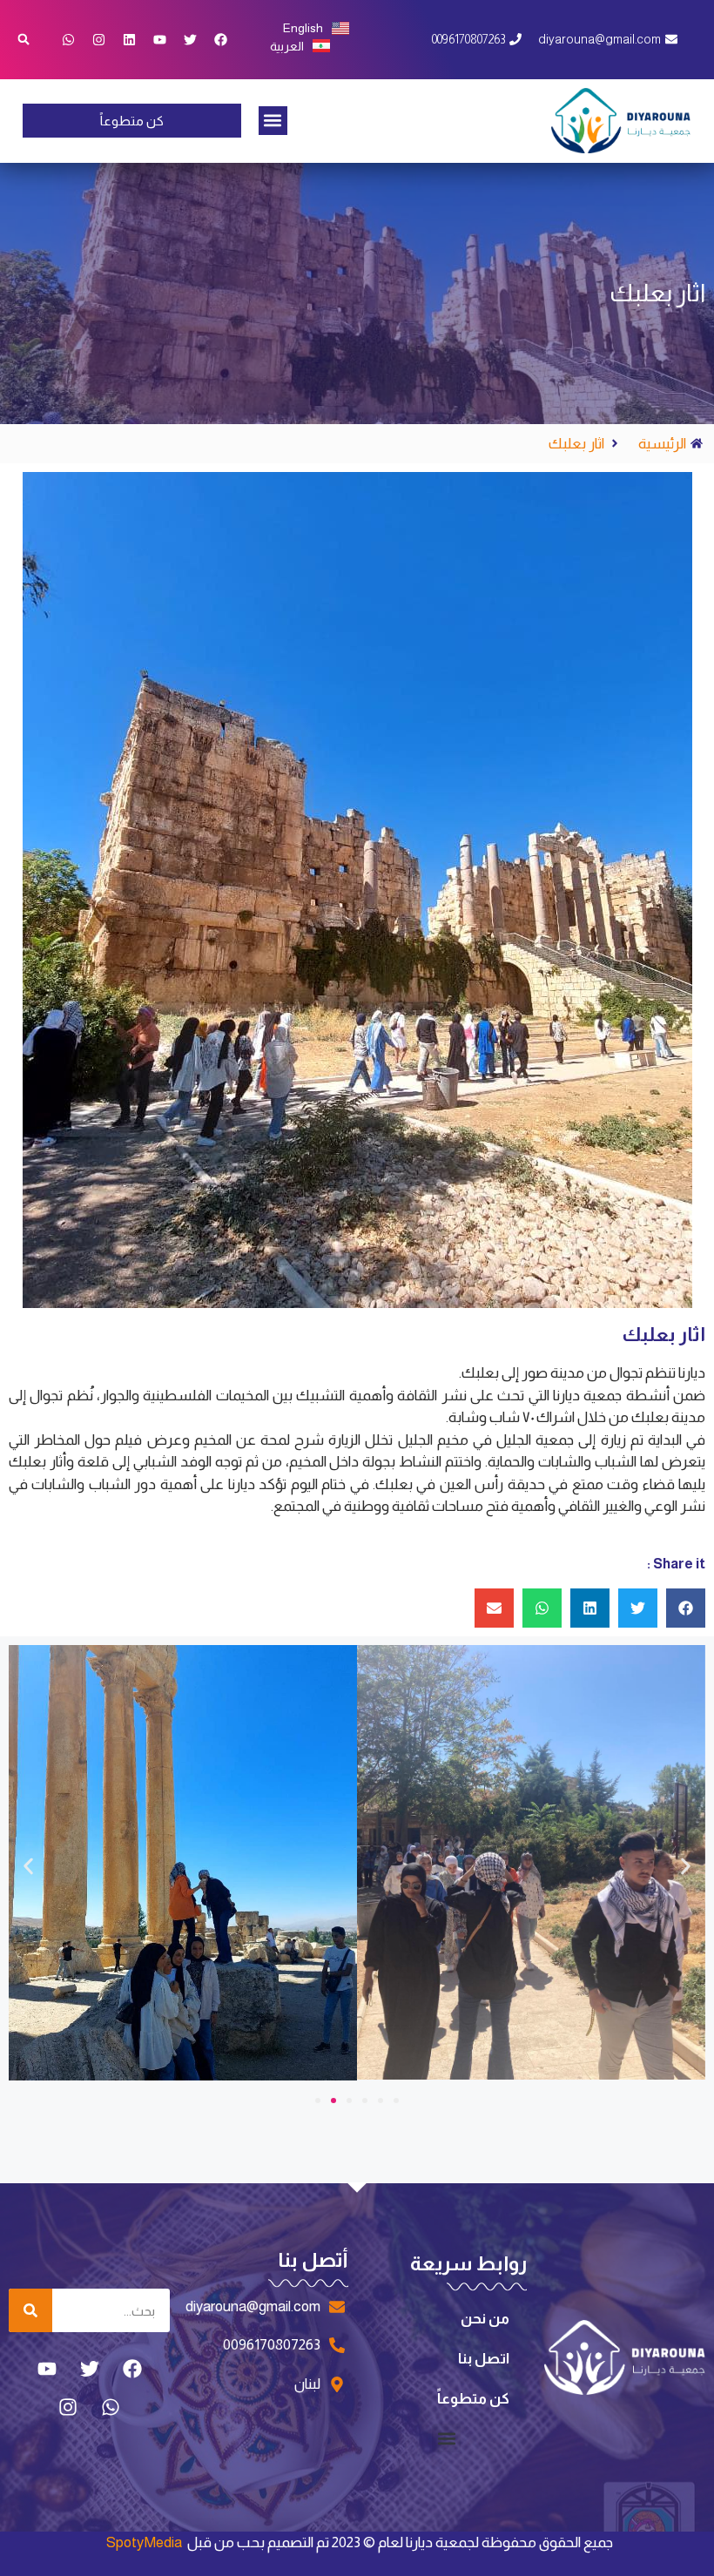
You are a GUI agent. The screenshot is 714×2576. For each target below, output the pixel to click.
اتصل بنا (484, 2359)
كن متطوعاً (473, 2399)
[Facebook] (221, 39)
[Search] (30, 2310)
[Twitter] (191, 39)
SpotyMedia (144, 2542)
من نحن (485, 2319)
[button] (273, 121)
